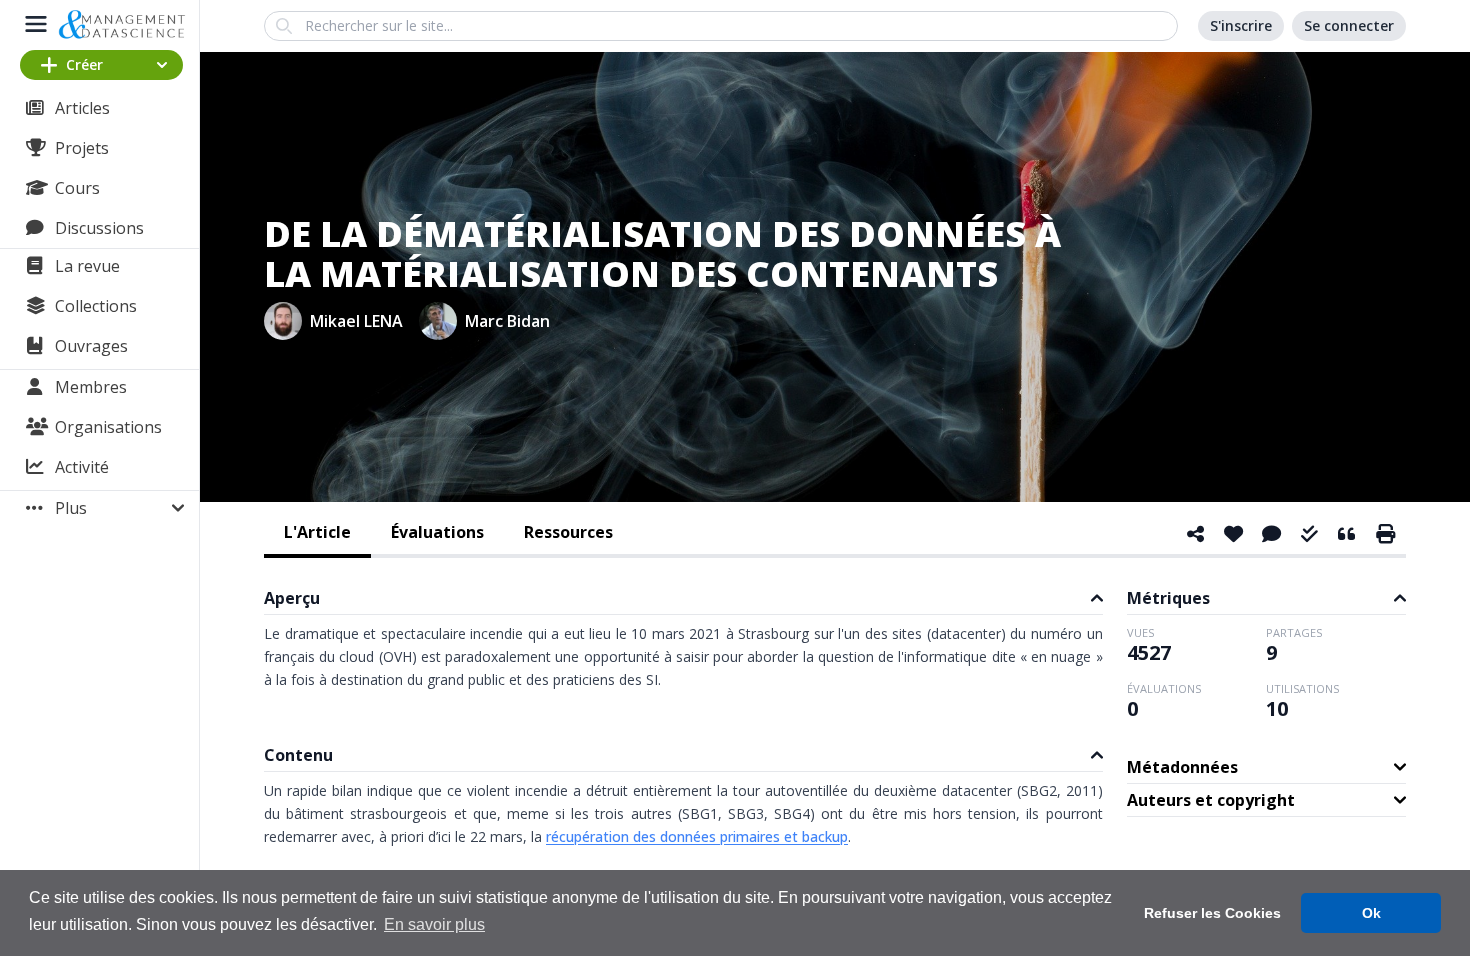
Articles (82, 108)
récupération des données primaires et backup (697, 836)
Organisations (108, 427)
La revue (87, 266)
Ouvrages (91, 346)
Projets (82, 148)
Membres (91, 387)
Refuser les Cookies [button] (1212, 913)
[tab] (317, 534)
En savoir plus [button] (434, 924)
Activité (82, 467)
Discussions (99, 228)
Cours (77, 188)
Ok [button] (1371, 913)
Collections (96, 306)
